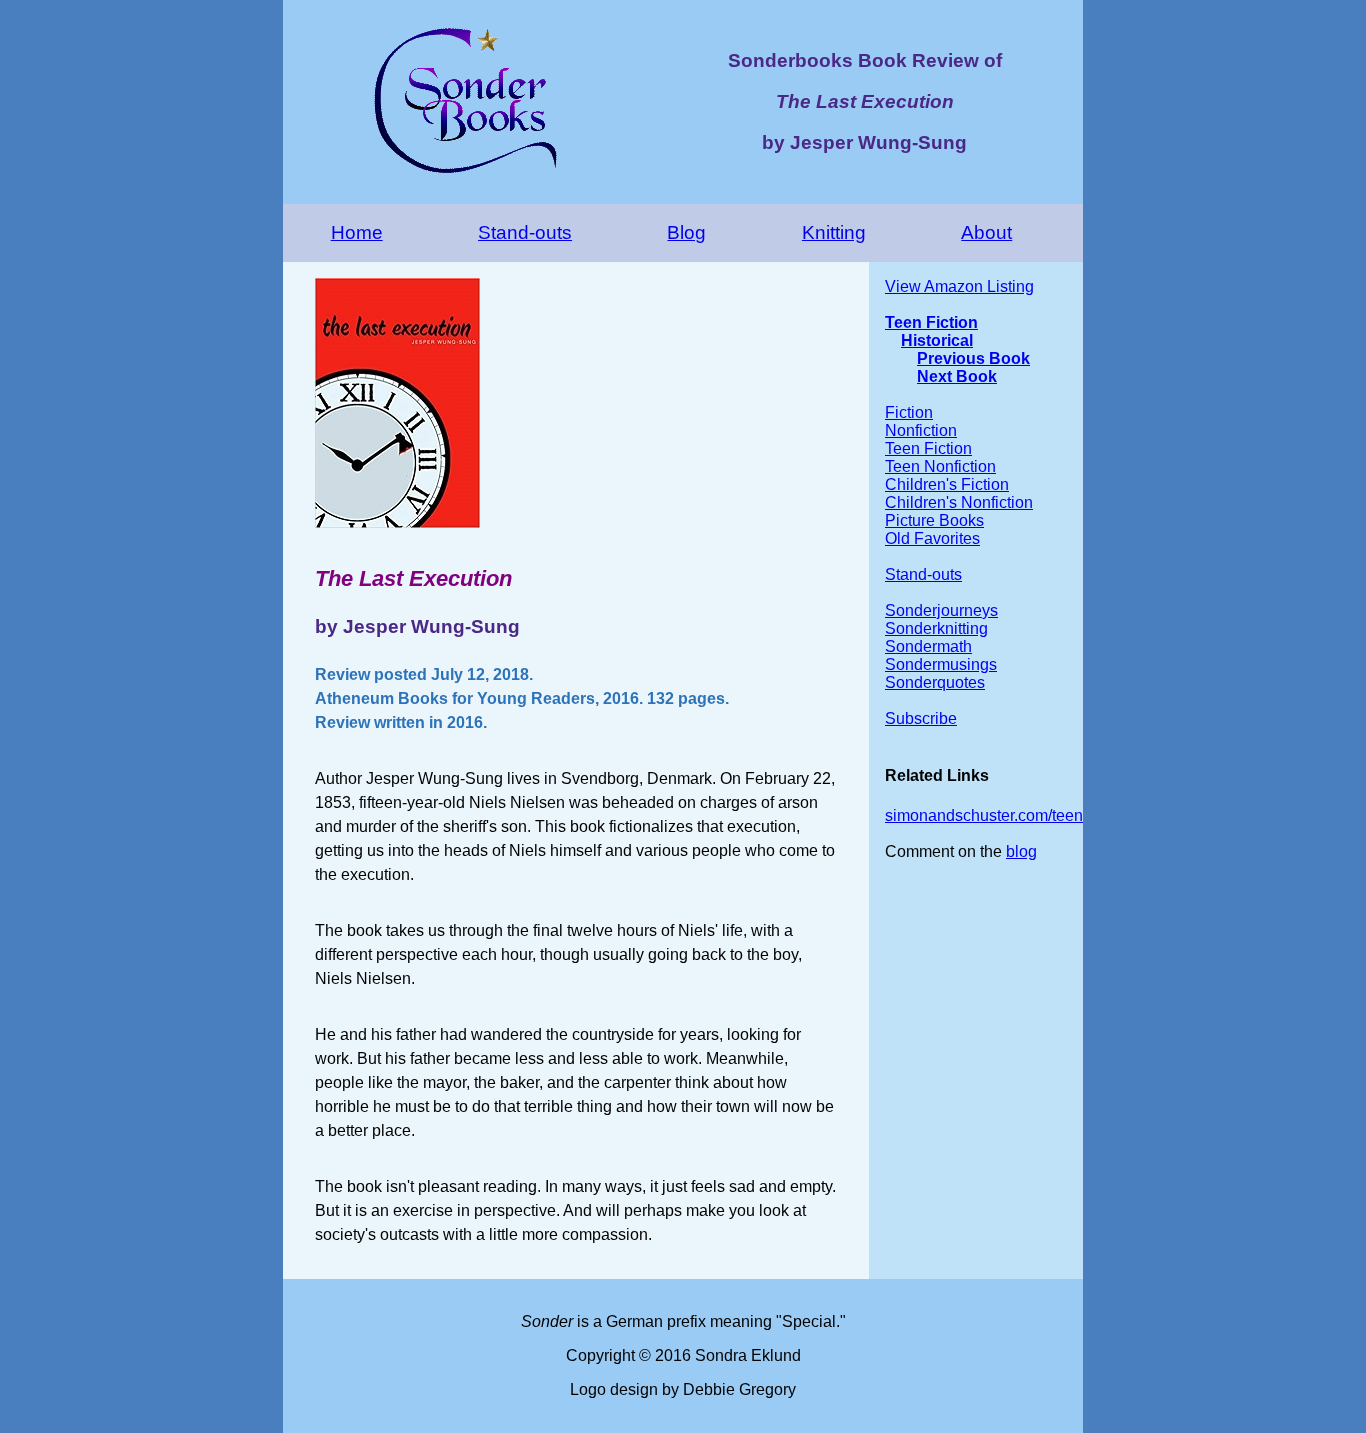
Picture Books (934, 520)
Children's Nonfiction (959, 502)
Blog (686, 232)
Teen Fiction (931, 322)
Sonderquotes (935, 682)
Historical (937, 340)
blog (1021, 851)
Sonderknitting (936, 628)
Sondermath (928, 646)
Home (357, 232)
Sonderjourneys (941, 610)
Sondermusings (941, 664)
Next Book (957, 376)
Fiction (909, 412)
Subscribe (921, 718)
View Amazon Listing (959, 286)
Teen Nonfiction (940, 466)
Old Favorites (932, 538)
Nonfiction (921, 430)
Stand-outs (525, 232)
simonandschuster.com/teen (984, 815)
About (986, 232)
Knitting (834, 232)
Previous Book (973, 358)
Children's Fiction (947, 484)
